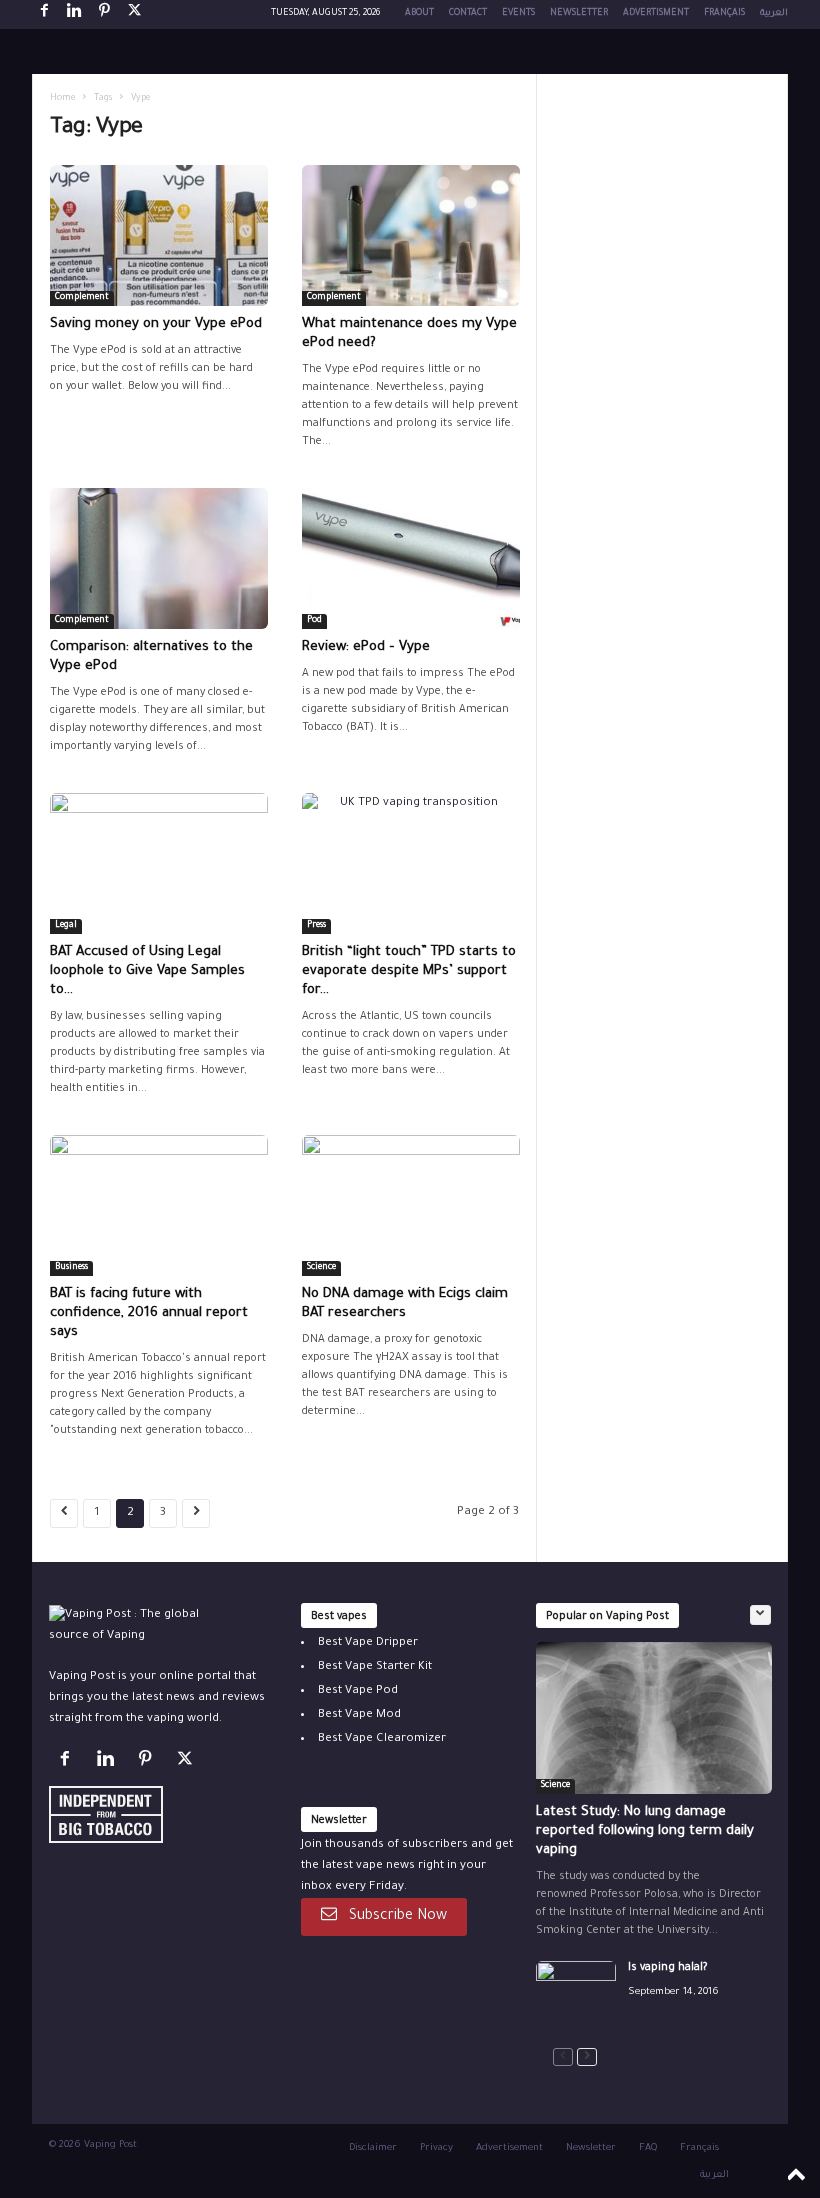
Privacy (436, 2148)
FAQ (648, 2148)
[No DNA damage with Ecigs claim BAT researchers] (411, 1205)
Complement (82, 298)
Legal (66, 926)
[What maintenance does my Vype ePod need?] (411, 235)
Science (321, 1268)
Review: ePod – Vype (366, 647)
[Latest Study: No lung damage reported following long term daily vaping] (654, 1718)
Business (71, 1268)
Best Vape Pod (358, 1691)
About (419, 14)
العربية (774, 14)
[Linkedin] (74, 14)
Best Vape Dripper (368, 1643)
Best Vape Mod (359, 1715)
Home (62, 99)
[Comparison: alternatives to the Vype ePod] (159, 558)
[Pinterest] (104, 14)
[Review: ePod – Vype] (411, 558)
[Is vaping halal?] (576, 1991)
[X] (134, 14)
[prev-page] (563, 2057)
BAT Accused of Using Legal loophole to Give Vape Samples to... (147, 971)
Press (316, 926)
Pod (314, 621)
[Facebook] (44, 14)
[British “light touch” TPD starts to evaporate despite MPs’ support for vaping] (411, 863)
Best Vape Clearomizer (382, 1739)
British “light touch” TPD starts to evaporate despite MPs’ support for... (409, 971)
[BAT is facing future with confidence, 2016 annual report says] (159, 1205)
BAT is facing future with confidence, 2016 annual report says (149, 1313)
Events (518, 14)
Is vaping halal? (667, 1968)
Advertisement (509, 2148)
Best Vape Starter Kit (375, 1667)
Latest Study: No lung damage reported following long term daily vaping (645, 1831)
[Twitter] (187, 1763)
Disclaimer (373, 2148)
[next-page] (587, 2057)
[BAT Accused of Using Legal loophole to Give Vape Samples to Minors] (159, 863)
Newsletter (579, 14)
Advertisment (656, 14)
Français (724, 14)
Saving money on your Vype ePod (156, 324)
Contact (468, 14)
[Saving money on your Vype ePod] (159, 235)
